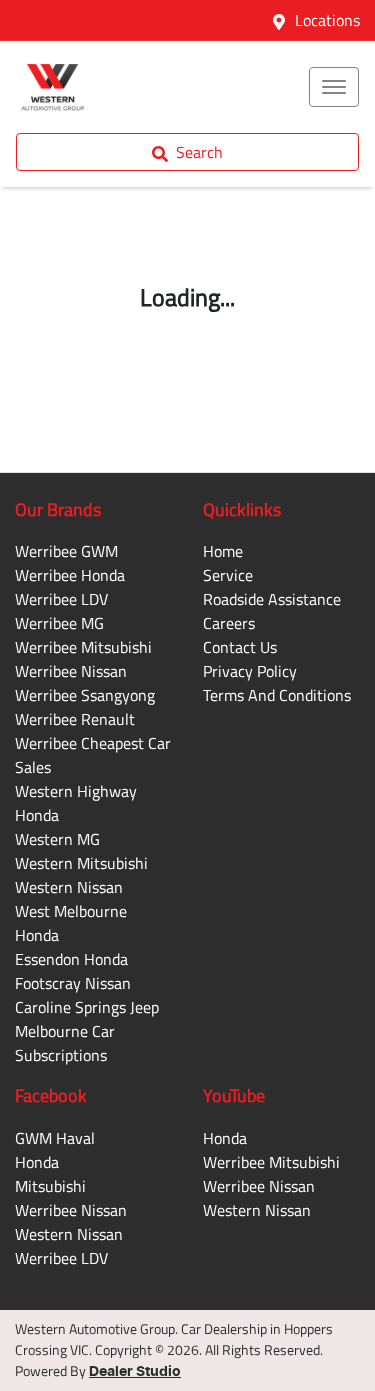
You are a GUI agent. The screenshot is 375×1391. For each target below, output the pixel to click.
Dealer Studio (135, 1372)
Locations (327, 20)
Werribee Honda (70, 575)
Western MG (57, 839)
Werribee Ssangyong (85, 695)
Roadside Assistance (272, 599)
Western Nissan (69, 887)
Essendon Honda (71, 959)
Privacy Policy (250, 671)
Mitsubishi (50, 1186)
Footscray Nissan (73, 983)
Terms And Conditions (277, 695)
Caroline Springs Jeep (87, 1007)
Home (223, 551)
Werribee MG (59, 623)
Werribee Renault (75, 719)
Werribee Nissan (71, 671)
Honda (37, 1162)
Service (228, 575)
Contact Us (240, 647)
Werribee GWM (66, 551)
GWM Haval (55, 1138)
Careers (229, 623)
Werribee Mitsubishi (83, 647)
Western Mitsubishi (81, 863)
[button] (334, 87)
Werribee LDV (61, 599)
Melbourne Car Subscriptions (65, 1043)
